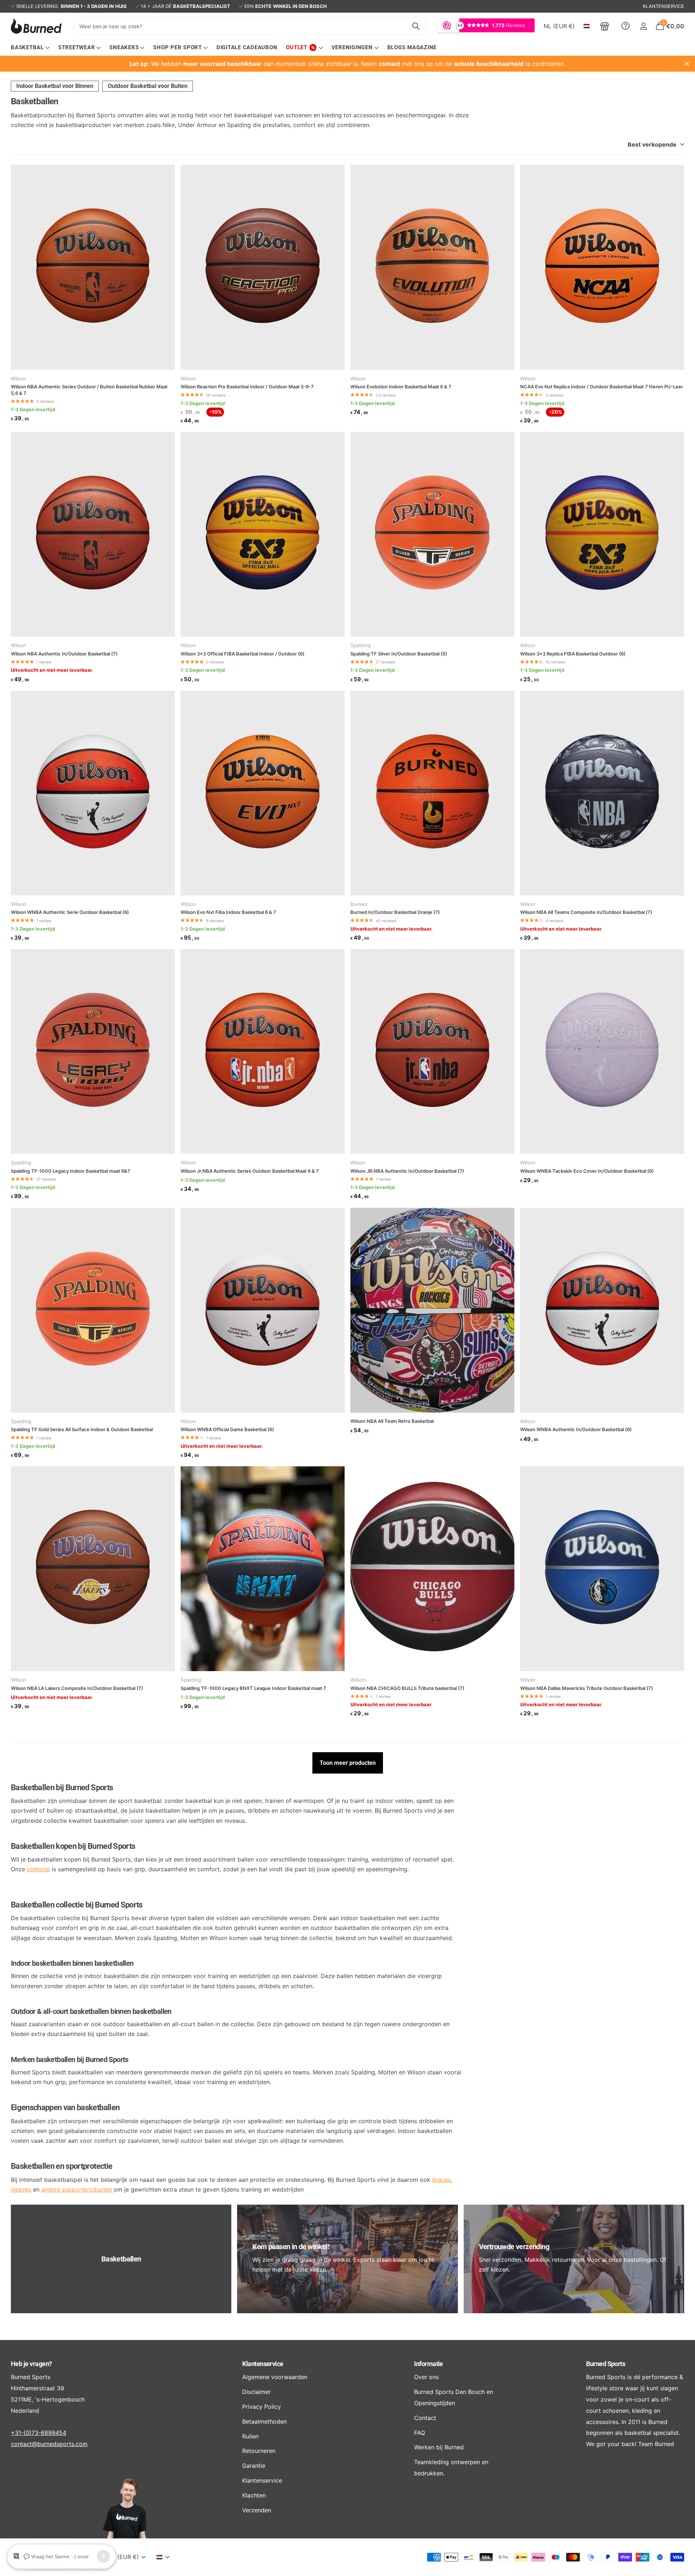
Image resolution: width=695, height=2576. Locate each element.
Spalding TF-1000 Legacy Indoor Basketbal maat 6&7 (71, 1171)
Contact (425, 2418)
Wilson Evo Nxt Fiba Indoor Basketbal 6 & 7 (228, 912)
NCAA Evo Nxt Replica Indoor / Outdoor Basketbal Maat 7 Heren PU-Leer (602, 387)
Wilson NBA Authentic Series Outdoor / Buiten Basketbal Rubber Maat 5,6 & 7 (89, 390)
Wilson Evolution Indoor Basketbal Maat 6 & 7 (401, 387)
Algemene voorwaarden (275, 2377)
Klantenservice (263, 2364)
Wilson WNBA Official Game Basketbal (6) (227, 1429)
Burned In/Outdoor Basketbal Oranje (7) (395, 912)
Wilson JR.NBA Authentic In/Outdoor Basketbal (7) (407, 1171)
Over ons (426, 2377)
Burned (359, 904)
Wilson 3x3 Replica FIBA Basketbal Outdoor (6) (573, 654)
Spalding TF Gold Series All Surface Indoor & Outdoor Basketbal (82, 1429)
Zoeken (416, 26)
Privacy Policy (262, 2407)
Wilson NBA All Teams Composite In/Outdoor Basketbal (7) (586, 912)
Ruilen (250, 2436)
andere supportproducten (77, 2189)
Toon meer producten (348, 1763)
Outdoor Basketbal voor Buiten (148, 86)
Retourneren (259, 2451)
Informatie (429, 2364)
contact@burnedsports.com (49, 2444)
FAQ (420, 2433)
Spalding (361, 645)
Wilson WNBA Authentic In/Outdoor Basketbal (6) (576, 1429)
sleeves (21, 2189)
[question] (625, 26)
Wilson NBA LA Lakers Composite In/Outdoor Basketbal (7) (77, 1688)
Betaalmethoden (264, 2421)
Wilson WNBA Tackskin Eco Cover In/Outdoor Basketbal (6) (587, 1171)
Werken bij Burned (439, 2447)
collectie (38, 1869)
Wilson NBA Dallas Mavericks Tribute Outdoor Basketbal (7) (587, 1688)
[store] (605, 26)
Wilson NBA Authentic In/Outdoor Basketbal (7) (64, 654)
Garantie (254, 2466)
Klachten (254, 2495)
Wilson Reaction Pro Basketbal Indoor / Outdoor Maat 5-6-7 (247, 387)
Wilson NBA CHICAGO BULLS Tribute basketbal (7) (407, 1688)
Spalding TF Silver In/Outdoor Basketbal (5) (399, 654)
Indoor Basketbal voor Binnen (55, 86)
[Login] (643, 26)
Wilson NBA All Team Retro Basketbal (392, 1421)
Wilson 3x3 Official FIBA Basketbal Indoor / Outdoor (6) (243, 654)
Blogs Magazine (412, 47)
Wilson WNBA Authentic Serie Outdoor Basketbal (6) (70, 912)
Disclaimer (256, 2392)
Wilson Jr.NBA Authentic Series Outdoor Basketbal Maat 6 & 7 (250, 1171)
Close (687, 64)
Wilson (18, 379)
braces (441, 2180)
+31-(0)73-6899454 (39, 2433)
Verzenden (257, 2510)
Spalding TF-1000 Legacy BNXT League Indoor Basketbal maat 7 (253, 1688)
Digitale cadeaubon (247, 47)
